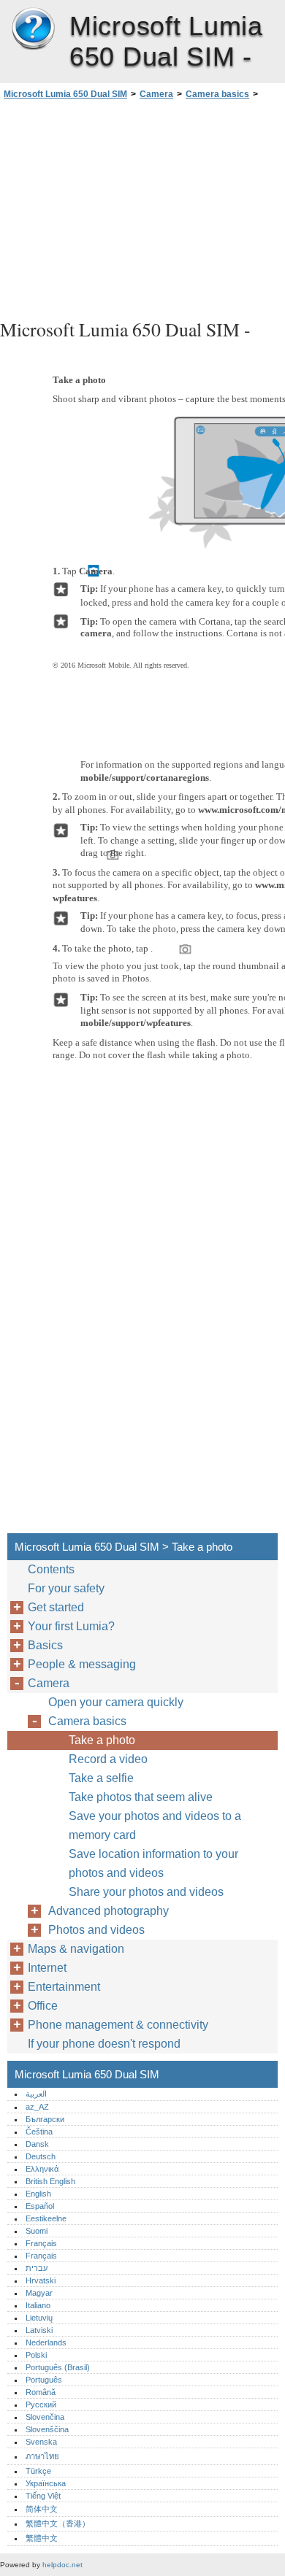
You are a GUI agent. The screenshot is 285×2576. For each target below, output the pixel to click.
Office (43, 2006)
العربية (36, 2094)
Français (41, 2243)
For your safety (66, 1588)
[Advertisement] (142, 207)
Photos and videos (96, 1930)
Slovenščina (47, 2429)
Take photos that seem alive (141, 1797)
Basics (45, 1645)
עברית (37, 2268)
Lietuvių (39, 2318)
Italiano (38, 2305)
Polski (36, 2355)
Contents (51, 1569)
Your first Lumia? (71, 1626)
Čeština (39, 2132)
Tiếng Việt (43, 2496)
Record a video (108, 1759)
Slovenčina (45, 2417)
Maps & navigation (76, 1949)
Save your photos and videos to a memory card (155, 1825)
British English (50, 2181)
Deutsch (41, 2156)
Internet (47, 1968)
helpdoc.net (62, 2565)
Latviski (39, 2330)
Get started (56, 1607)
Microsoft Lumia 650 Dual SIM (33, 29)
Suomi (37, 2231)
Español (40, 2206)
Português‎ (44, 2380)
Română (41, 2392)
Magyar (39, 2293)
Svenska (41, 2442)
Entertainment (64, 1987)
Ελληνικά (42, 2169)
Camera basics (217, 94)
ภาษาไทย (42, 2456)
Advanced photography (109, 1911)
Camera (156, 94)
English (38, 2194)
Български (45, 2119)
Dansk (37, 2144)
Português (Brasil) (58, 2367)
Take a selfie (101, 1778)
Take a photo (102, 1740)
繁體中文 (42, 2538)
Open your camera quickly (116, 1702)
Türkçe (38, 2471)
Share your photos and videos (146, 1892)
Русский (41, 2405)
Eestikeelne (46, 2218)
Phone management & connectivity (118, 2025)
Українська (46, 2483)
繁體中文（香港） (58, 2523)
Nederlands (46, 2342)
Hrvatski (41, 2280)
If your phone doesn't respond (104, 2044)
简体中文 (42, 2509)
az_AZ (37, 2107)
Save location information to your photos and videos (153, 1863)
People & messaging (82, 1664)
